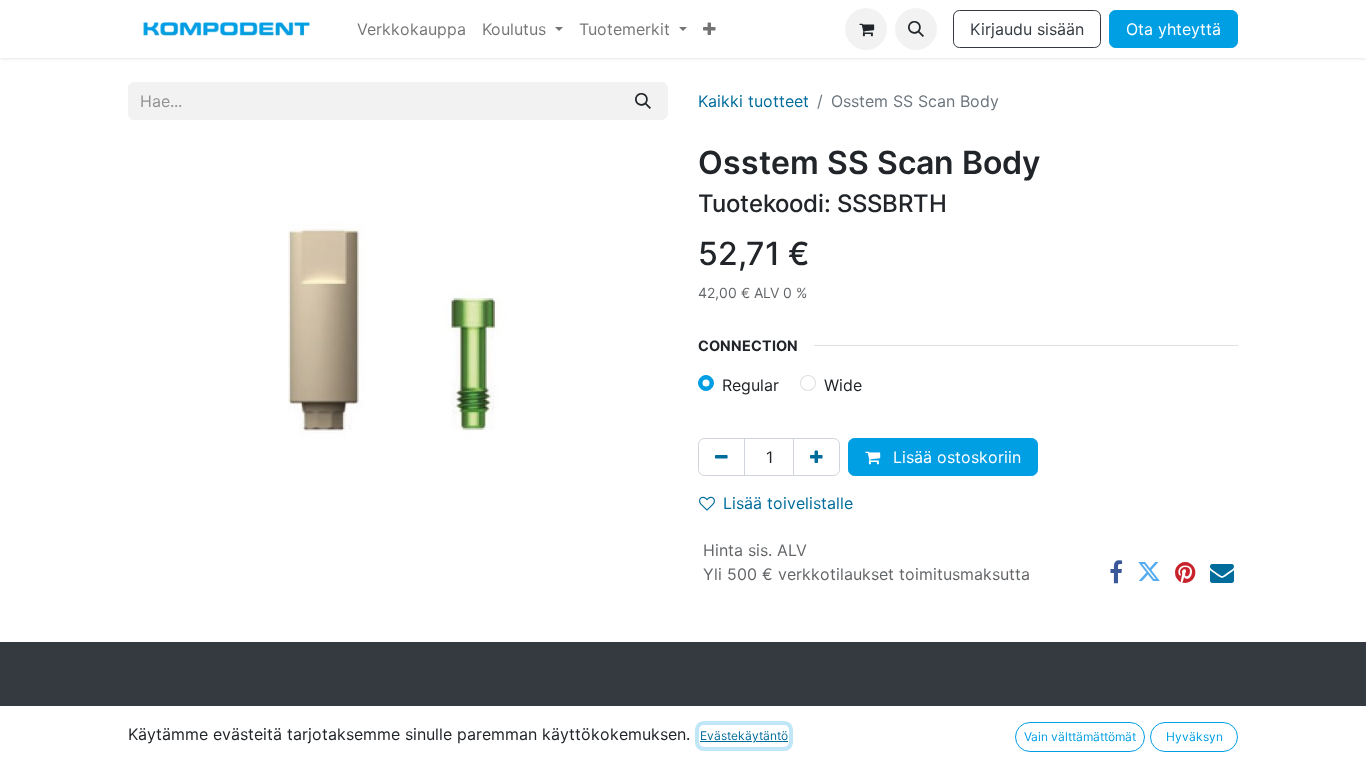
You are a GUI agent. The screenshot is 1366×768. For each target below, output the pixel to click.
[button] (916, 29)
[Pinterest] (1185, 572)
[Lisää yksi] (816, 457)
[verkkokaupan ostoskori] (866, 29)
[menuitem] (411, 29)
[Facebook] (1116, 572)
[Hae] (643, 101)
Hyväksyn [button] (1194, 736)
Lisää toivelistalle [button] (788, 503)
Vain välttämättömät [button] (1080, 736)
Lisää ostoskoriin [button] (954, 457)
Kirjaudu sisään (1027, 29)
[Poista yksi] (721, 457)
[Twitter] (1149, 572)
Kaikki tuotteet (753, 101)
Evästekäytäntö (744, 735)
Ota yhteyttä (1173, 29)
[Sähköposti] (1222, 572)
